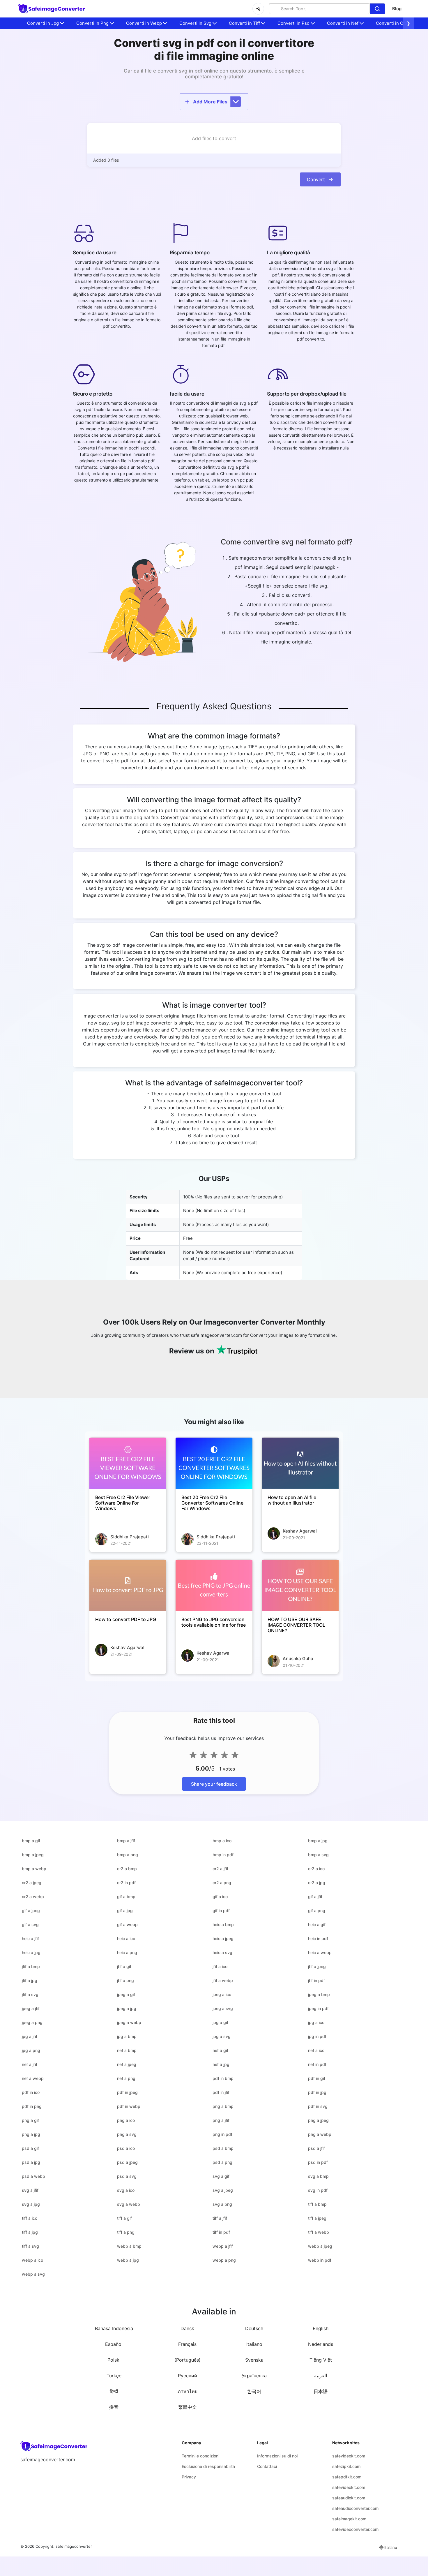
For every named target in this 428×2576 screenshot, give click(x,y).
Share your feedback (214, 1784)
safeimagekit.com (349, 2519)
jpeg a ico (222, 1994)
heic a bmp (223, 1924)
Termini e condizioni (200, 2456)
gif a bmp (126, 1897)
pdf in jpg (317, 2092)
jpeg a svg (223, 2008)
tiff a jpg (30, 2232)
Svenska (254, 2360)
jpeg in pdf (318, 2008)
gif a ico (220, 1897)
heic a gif (317, 1924)
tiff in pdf (221, 2232)
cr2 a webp (33, 1897)
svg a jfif (30, 2190)
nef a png (126, 2078)
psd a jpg (31, 2162)
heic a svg (222, 1952)
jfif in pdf (316, 1980)
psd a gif (30, 2148)
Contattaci (267, 2466)
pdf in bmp (223, 2078)
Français (187, 2344)
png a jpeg (318, 2120)
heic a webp (320, 1952)
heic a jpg (31, 1952)
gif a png (317, 1911)
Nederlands (321, 2344)
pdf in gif (317, 2078)
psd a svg (127, 2176)
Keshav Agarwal (300, 1531)
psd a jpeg (127, 2162)
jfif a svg (30, 1994)
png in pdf (222, 2134)
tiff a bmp (317, 2204)
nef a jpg (221, 2064)
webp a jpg (128, 2260)
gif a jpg (125, 1911)
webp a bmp (129, 2246)
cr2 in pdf (126, 1883)
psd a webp (33, 2176)
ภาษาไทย (188, 2391)
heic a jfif (30, 1938)
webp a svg (33, 2274)
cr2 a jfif (220, 1869)
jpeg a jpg (127, 2008)
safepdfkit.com (347, 2477)
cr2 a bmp (127, 1869)
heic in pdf (318, 1938)
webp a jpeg (320, 2246)
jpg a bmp (127, 2036)
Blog (397, 9)
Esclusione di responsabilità (208, 2466)
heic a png (127, 1952)
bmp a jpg (318, 1841)
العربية (321, 2376)
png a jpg (31, 2134)
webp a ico (32, 2260)
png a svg (127, 2134)
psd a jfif (316, 2148)
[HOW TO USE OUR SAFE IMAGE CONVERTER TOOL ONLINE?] (300, 1585)
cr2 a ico (316, 1869)
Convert (316, 179)
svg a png (222, 2204)
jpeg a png (32, 2022)
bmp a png (128, 1855)
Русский (188, 2376)
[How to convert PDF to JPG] (128, 1585)
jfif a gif (124, 1966)
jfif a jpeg (317, 1966)
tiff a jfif (220, 2218)
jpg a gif (220, 2022)
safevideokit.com (349, 2456)
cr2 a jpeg (32, 1883)
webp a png (224, 2260)
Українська (254, 2376)
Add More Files (210, 102)
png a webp (320, 2134)
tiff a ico (30, 2218)
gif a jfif (315, 1897)
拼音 (114, 2407)
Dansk (187, 2328)
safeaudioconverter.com (355, 2508)
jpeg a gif (126, 1994)
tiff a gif (124, 2218)
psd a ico (126, 2148)
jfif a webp (223, 1980)
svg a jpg (31, 2204)
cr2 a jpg (317, 1883)
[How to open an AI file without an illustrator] (300, 1463)
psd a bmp (223, 2148)
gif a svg (30, 1924)
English (321, 2328)
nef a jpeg (127, 2064)
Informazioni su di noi (277, 2456)
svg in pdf (318, 2190)
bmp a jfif (126, 1841)
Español (114, 2344)
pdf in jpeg (127, 2092)
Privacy (189, 2477)
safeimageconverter (74, 2546)
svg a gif (221, 2176)
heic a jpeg (223, 1938)
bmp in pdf (223, 1855)
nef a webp (33, 2078)
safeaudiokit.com (349, 2498)
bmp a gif (31, 1841)
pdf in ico (31, 2092)
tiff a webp (319, 2232)
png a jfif (221, 2120)
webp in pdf (320, 2260)
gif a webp (127, 1924)
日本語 (321, 2391)
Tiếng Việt (321, 2360)
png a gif (30, 2120)
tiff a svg (30, 2246)
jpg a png (31, 2050)
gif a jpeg (31, 1911)
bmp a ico (222, 1841)
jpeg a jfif (31, 2008)
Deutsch (254, 2328)
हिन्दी (114, 2391)
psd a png (222, 2162)
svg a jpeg (223, 2190)
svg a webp (129, 2204)
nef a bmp (127, 2050)
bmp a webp (34, 1869)
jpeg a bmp (319, 1994)
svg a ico (126, 2190)
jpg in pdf (317, 2036)
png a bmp (223, 2106)
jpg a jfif (30, 2036)
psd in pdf (318, 2162)
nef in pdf (317, 2064)
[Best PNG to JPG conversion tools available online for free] (214, 1585)
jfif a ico (220, 1966)
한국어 (254, 2391)
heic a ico (126, 1938)
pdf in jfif (221, 2092)
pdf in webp (129, 2106)
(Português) (188, 2360)
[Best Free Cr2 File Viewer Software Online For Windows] (128, 1463)
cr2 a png (222, 1883)
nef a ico (316, 2050)
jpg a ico (316, 2022)
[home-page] (52, 9)
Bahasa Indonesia (114, 2328)
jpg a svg (222, 2036)
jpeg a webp (129, 2022)
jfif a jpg (30, 1980)
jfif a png (125, 1980)
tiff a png (126, 2232)
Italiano (254, 2344)
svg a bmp (318, 2176)
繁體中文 (188, 2407)
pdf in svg (318, 2106)
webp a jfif (223, 2246)
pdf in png (32, 2106)
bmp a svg (318, 1855)
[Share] (258, 9)
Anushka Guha (298, 1659)
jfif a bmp (31, 1966)
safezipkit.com (346, 2466)
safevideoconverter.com (355, 2529)
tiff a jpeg (317, 2218)
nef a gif (220, 2050)
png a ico (126, 2120)
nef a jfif (30, 2064)
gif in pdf (221, 1911)
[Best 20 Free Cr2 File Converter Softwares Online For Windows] (214, 1463)
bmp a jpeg (33, 1855)
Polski (114, 2360)
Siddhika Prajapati (130, 1537)
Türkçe (114, 2376)
